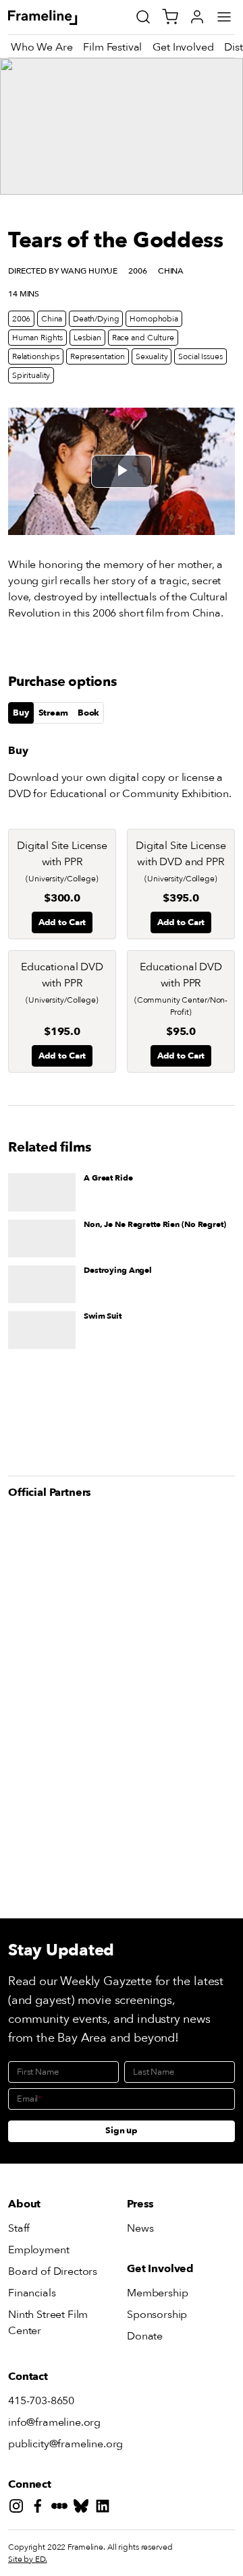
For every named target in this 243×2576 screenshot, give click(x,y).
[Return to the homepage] (58, 18)
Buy (21, 713)
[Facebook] (40, 2508)
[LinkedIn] (105, 2508)
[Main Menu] (224, 17)
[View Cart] (170, 17)
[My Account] (197, 17)
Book (88, 713)
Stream (53, 713)
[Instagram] (19, 2508)
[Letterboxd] (62, 2508)
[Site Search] (143, 17)
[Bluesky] (84, 2508)
